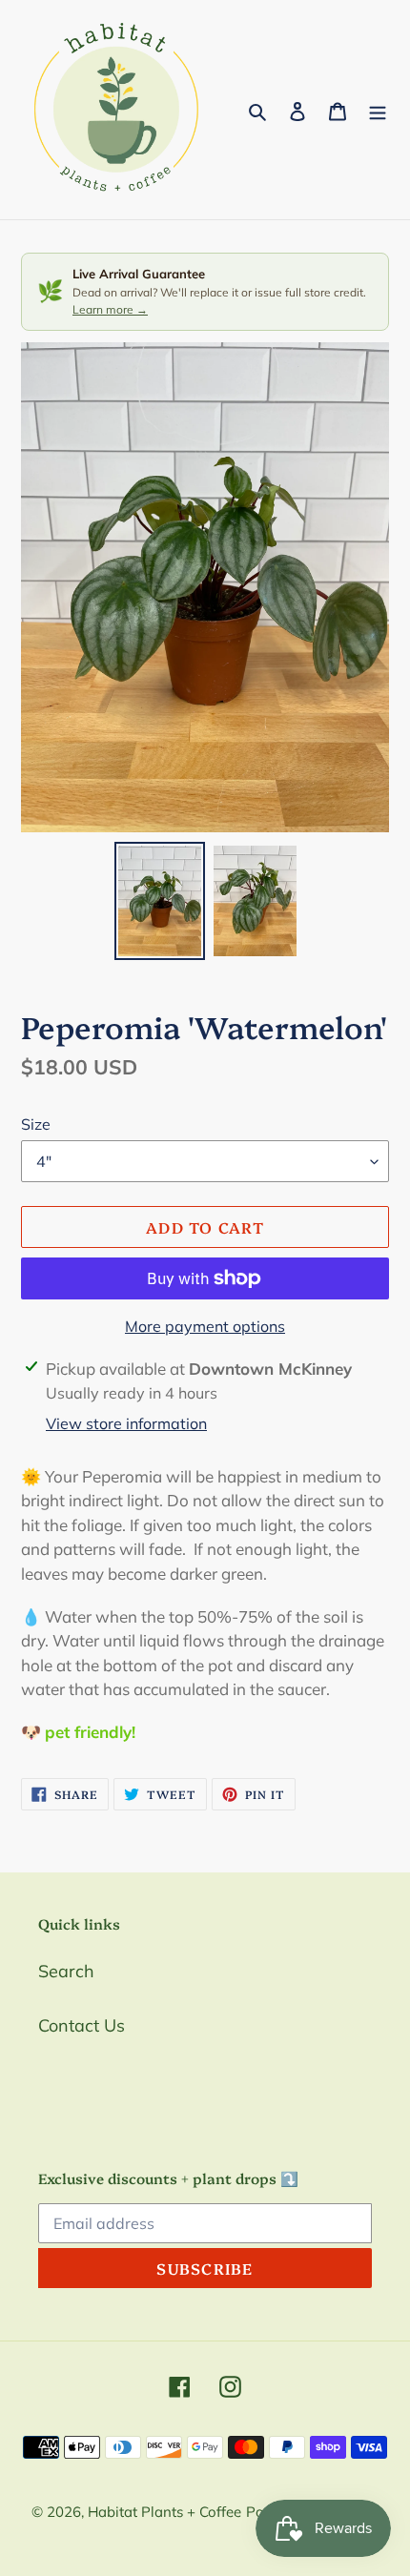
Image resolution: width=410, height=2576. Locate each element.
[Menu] (378, 110)
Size (36, 1124)
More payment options (205, 1326)
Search (66, 1971)
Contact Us (82, 2025)
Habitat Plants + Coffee (164, 2512)
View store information (126, 1423)
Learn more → (110, 309)
